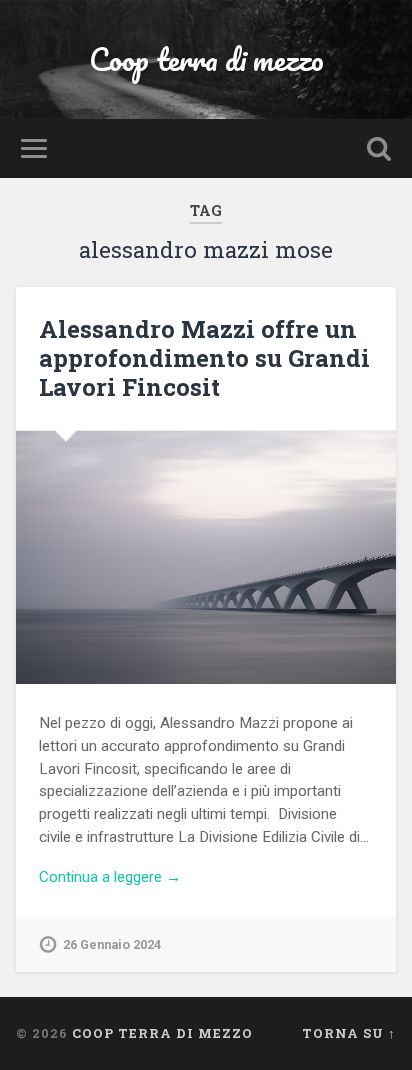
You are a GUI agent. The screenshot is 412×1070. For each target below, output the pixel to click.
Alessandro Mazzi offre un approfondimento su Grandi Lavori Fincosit (204, 358)
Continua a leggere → (110, 877)
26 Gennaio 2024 (112, 944)
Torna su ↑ (349, 1033)
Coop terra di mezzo (206, 59)
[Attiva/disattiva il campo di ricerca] (379, 148)
